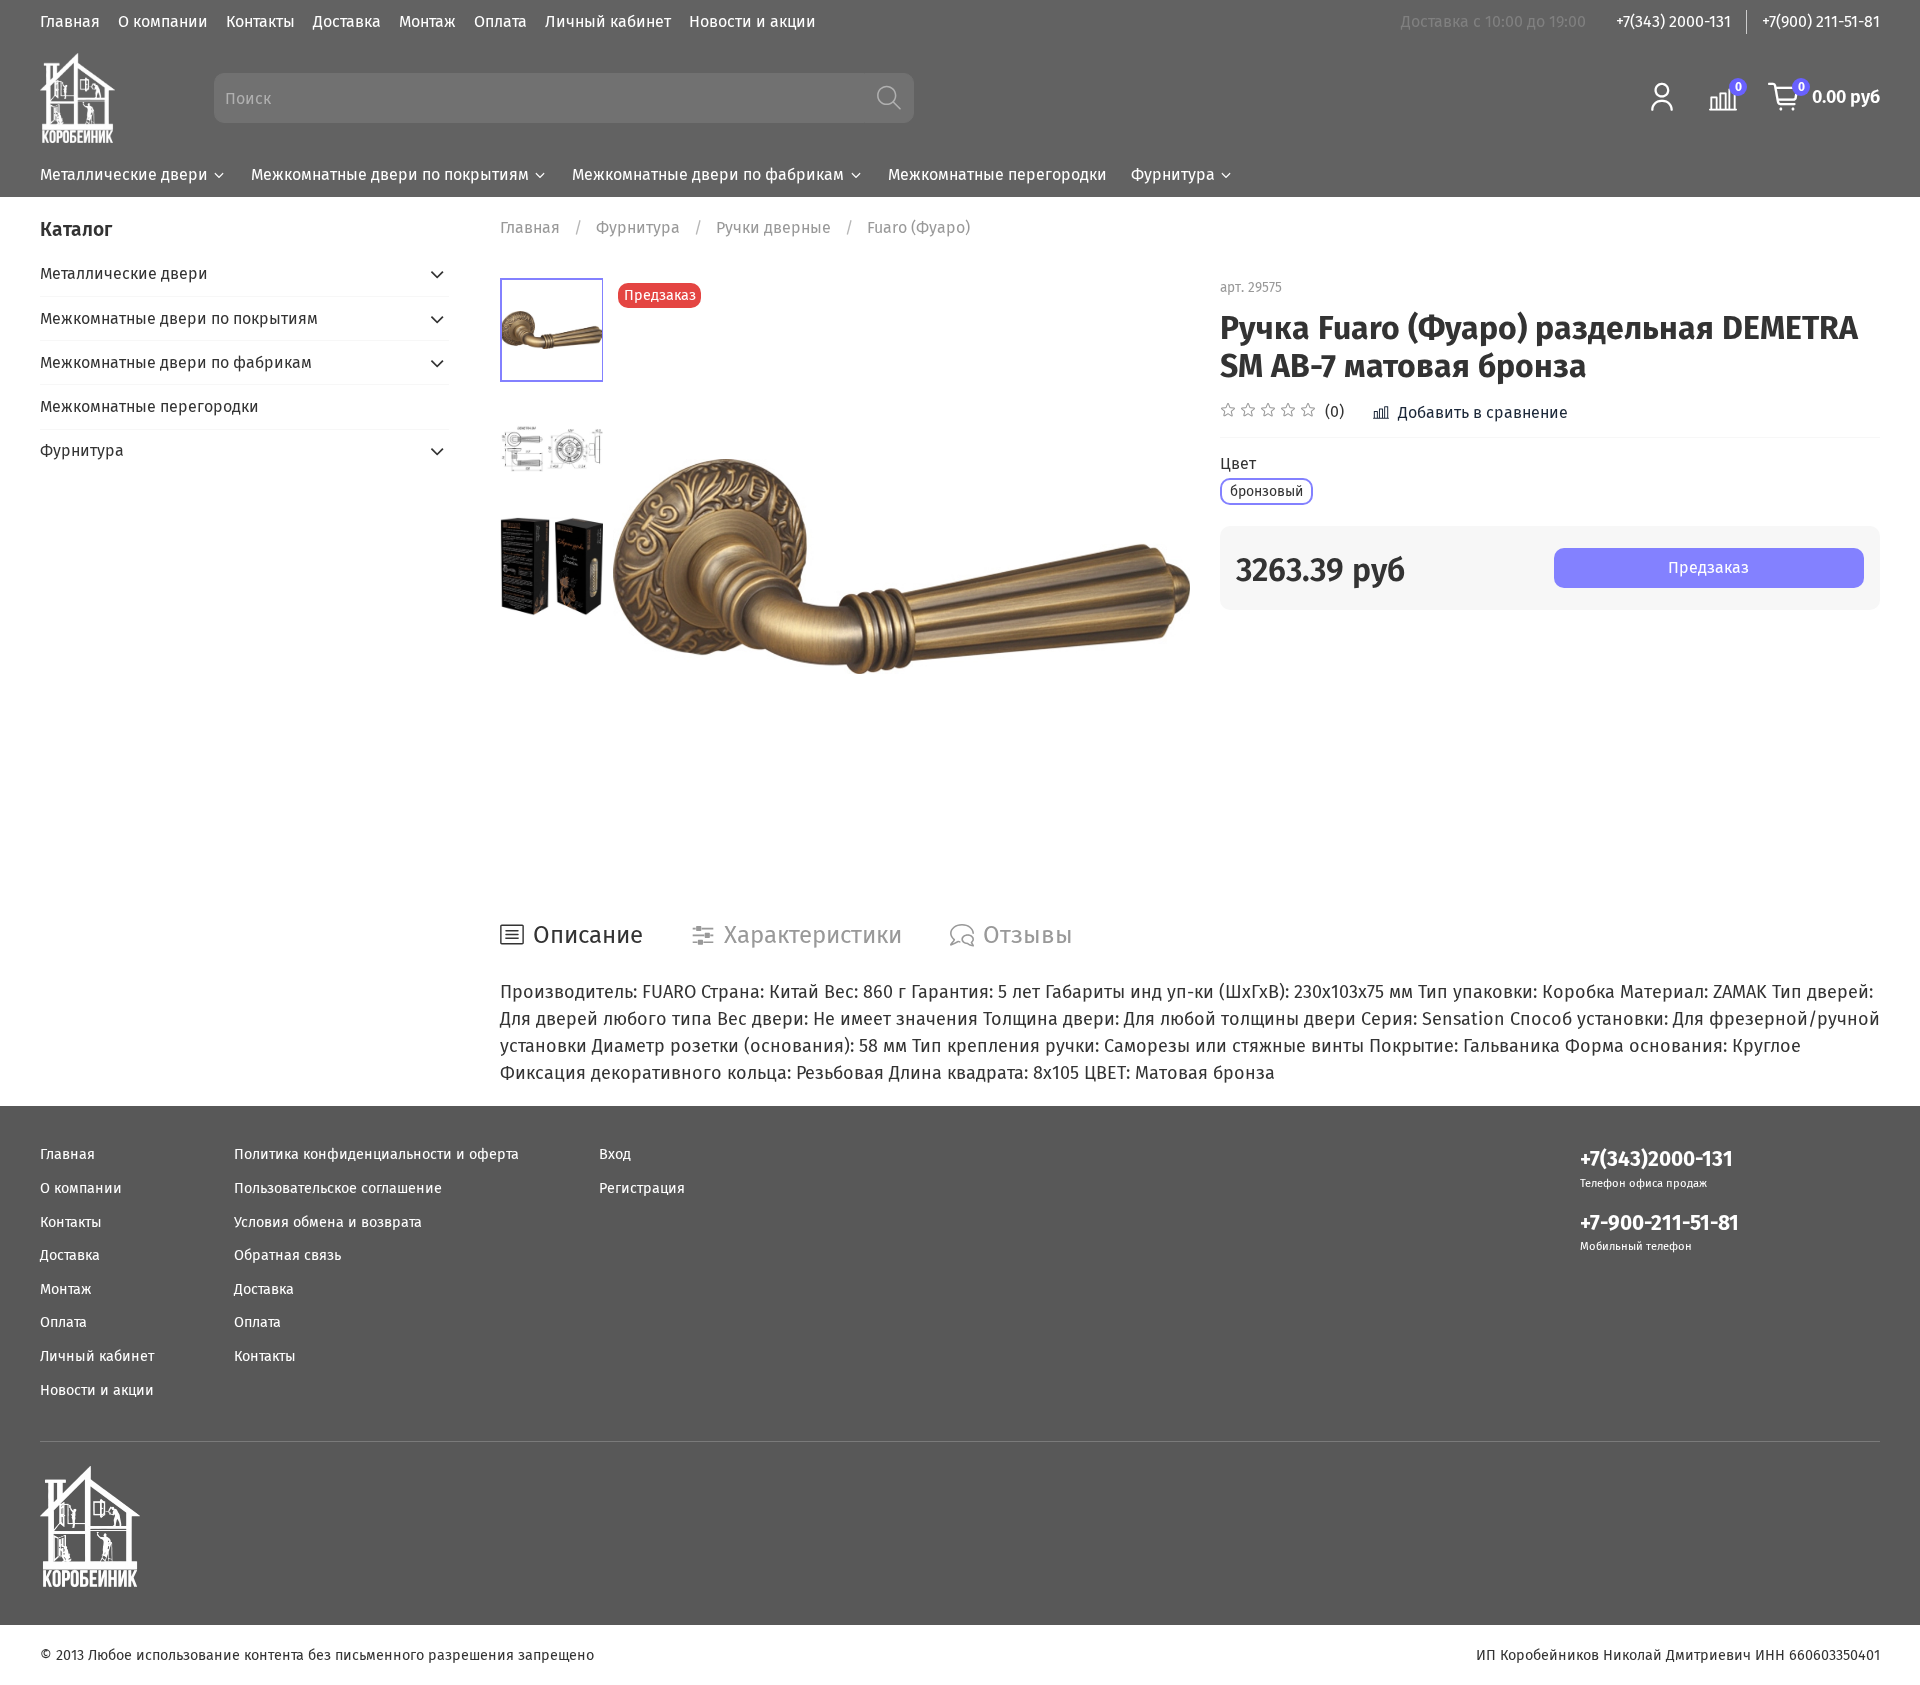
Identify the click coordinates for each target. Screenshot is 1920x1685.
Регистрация (642, 1188)
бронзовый (1266, 491)
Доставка (347, 21)
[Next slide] (1150, 567)
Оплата (500, 21)
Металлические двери (124, 174)
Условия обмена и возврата (328, 1222)
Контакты (260, 21)
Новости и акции (752, 21)
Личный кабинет (608, 21)
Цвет (1238, 463)
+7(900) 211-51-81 (1821, 21)
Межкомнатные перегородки (997, 174)
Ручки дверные (773, 227)
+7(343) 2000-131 (1673, 21)
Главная (70, 21)
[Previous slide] (653, 567)
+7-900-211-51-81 (1659, 1223)
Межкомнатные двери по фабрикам (708, 174)
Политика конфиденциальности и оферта (376, 1154)
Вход (615, 1154)
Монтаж (427, 21)
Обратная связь (287, 1255)
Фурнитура (1173, 174)
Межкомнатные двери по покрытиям (390, 174)
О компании (163, 21)
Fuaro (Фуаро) (918, 227)
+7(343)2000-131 (1656, 1159)
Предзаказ (1708, 567)
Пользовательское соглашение (338, 1188)
